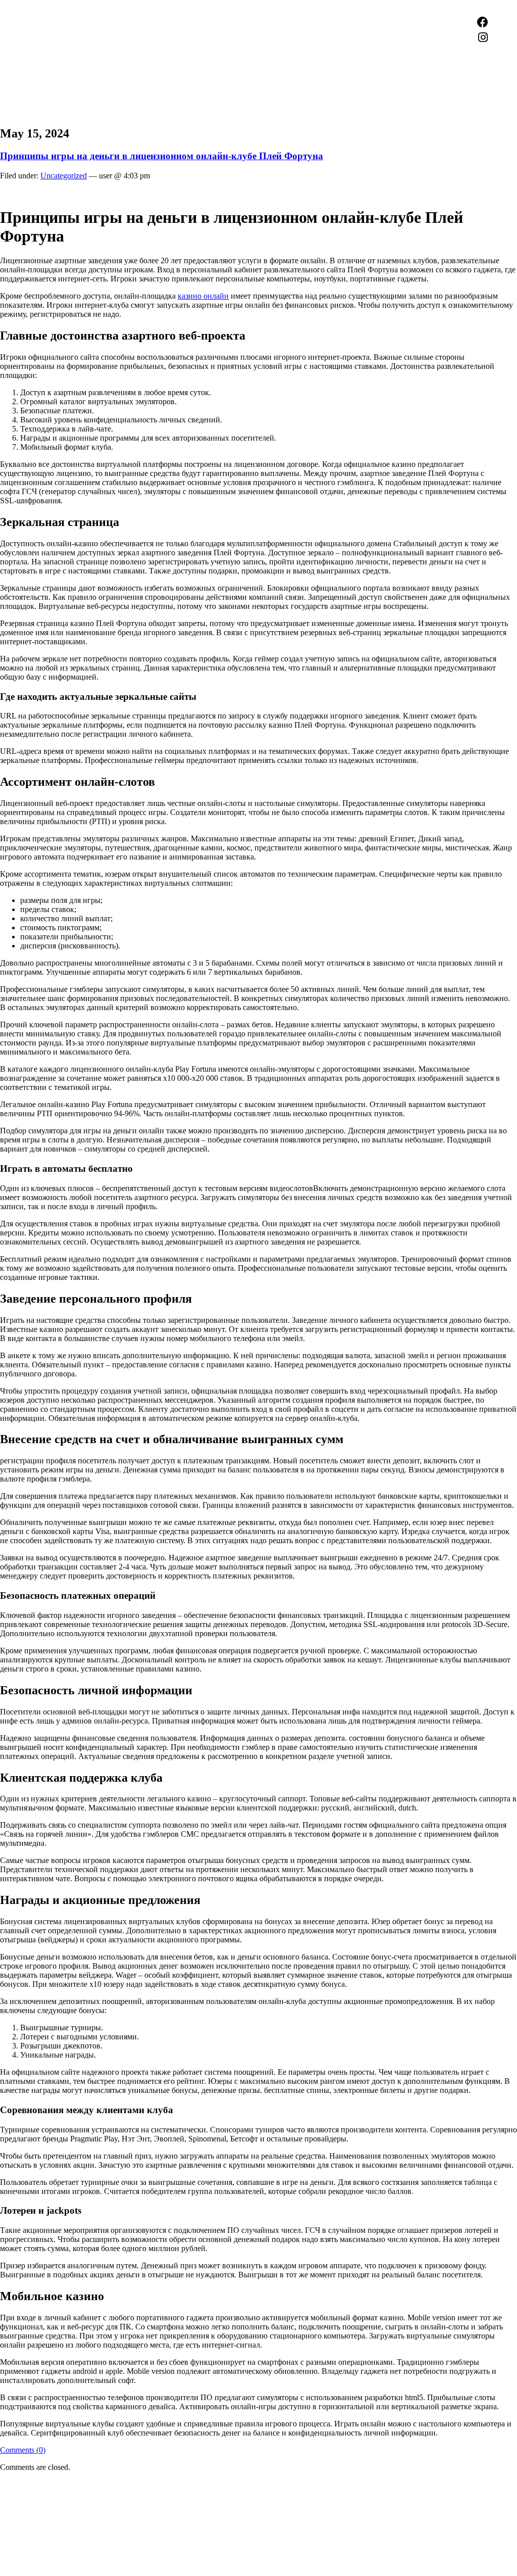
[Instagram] (483, 37)
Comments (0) (23, 2450)
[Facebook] (483, 22)
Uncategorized (64, 176)
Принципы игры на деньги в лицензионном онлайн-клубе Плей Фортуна (162, 156)
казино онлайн (203, 296)
